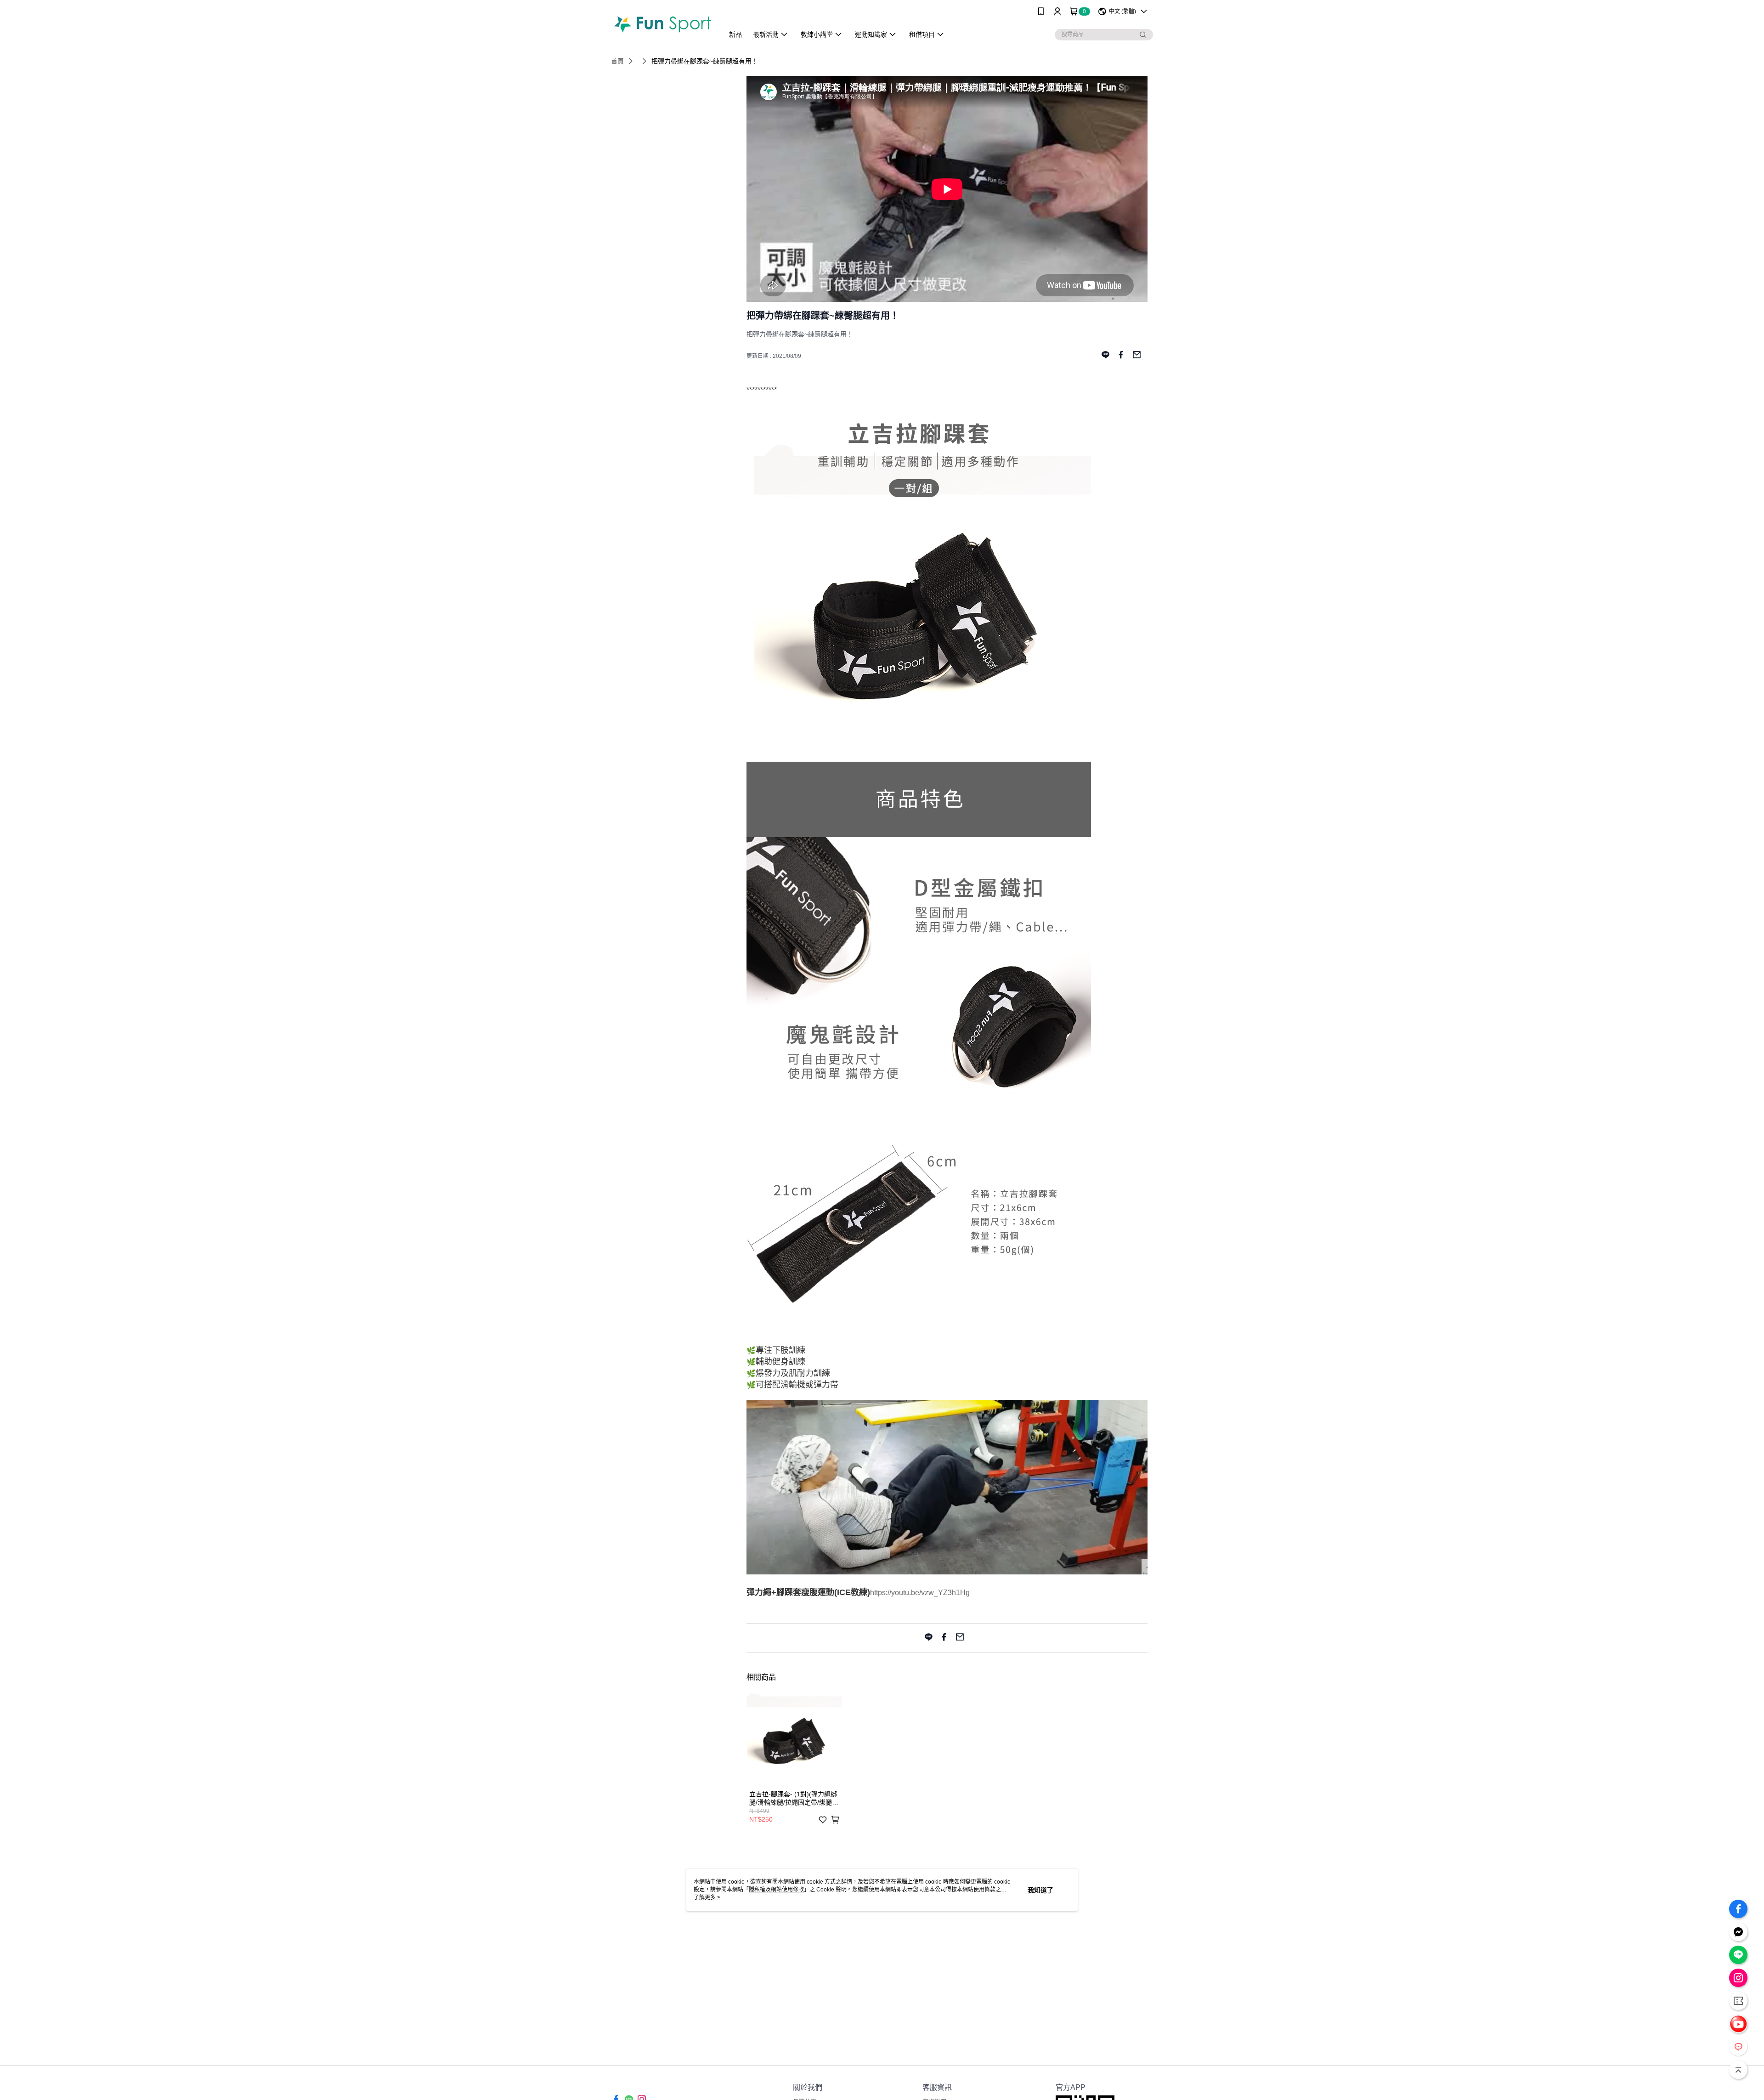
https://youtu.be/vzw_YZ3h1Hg (920, 1593)
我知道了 (1040, 1890)
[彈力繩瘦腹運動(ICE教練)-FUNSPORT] (947, 1572)
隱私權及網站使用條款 (776, 1890)
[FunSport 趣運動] (662, 24)
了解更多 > (707, 1897)
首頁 (617, 61)
